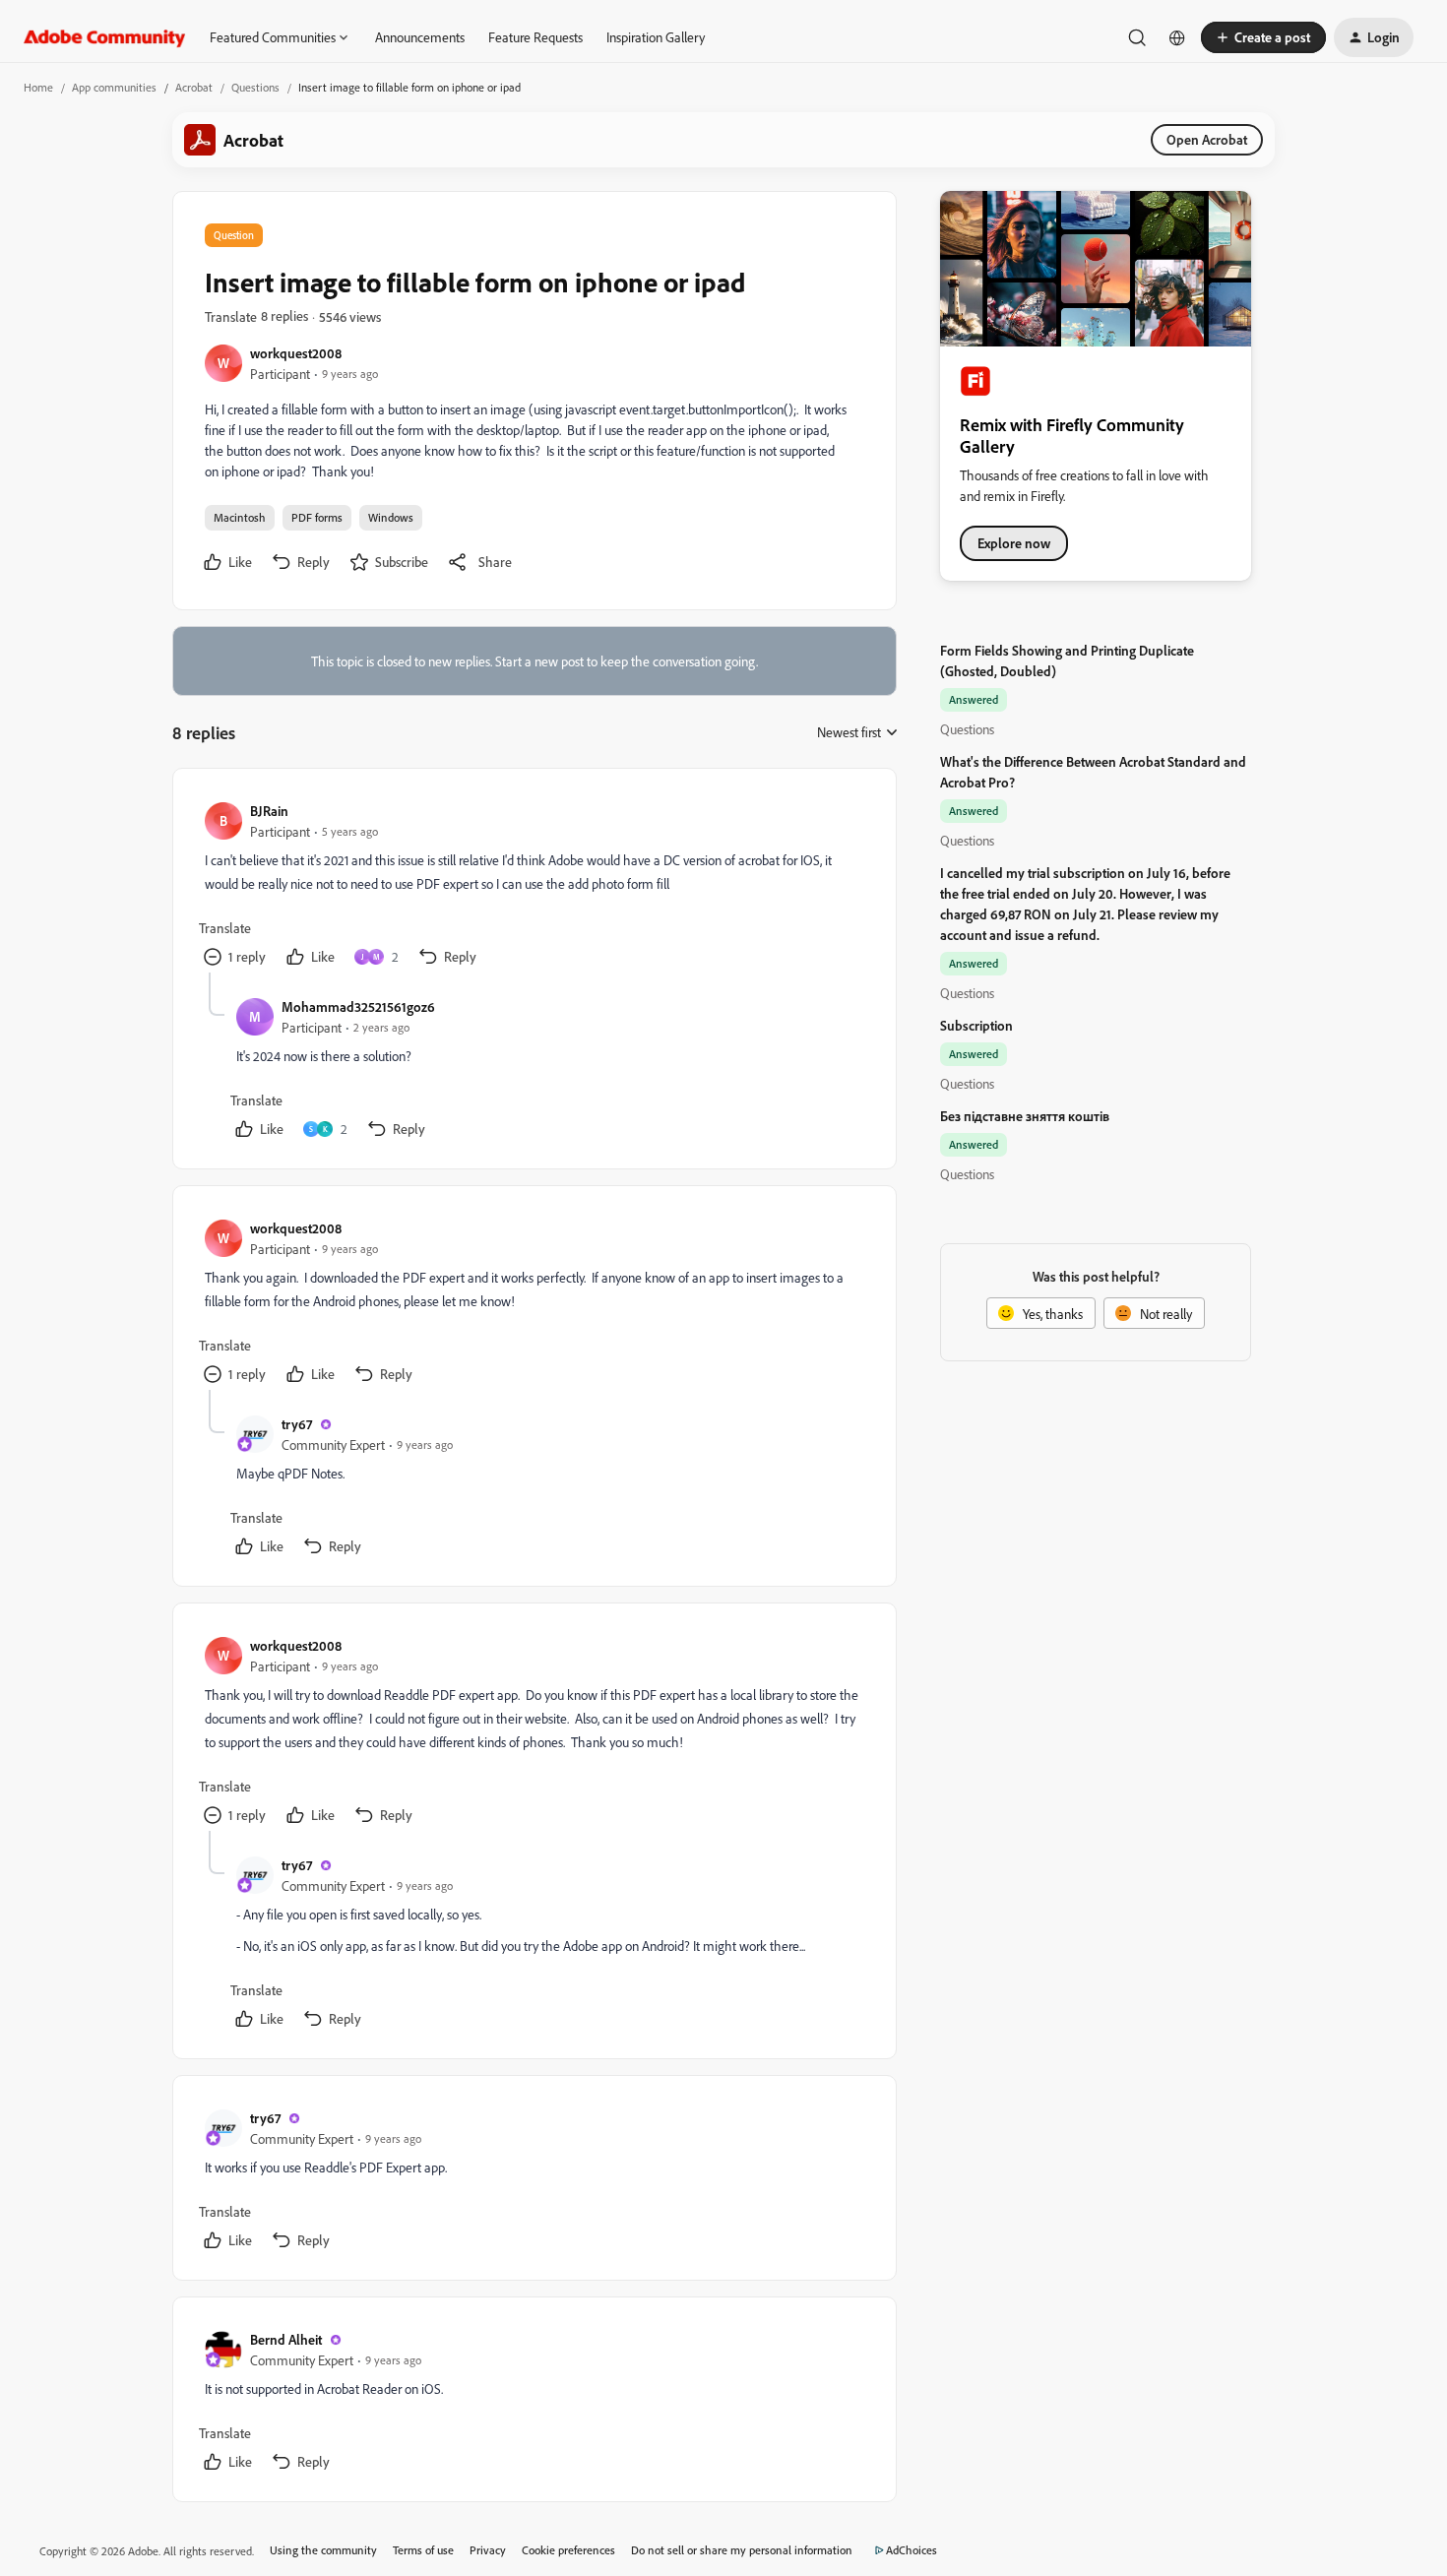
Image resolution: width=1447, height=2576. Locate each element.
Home (38, 87)
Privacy (488, 2550)
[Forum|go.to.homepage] (105, 37)
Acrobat (194, 87)
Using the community (323, 2550)
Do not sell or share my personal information (742, 2550)
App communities (114, 87)
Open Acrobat (1207, 139)
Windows (391, 517)
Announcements (420, 37)
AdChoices (912, 2550)
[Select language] (1177, 37)
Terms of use (423, 2550)
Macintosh (240, 517)
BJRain (269, 811)
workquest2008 (296, 353)
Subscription (976, 1025)
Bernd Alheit (286, 2339)
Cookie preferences (568, 2550)
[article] (534, 886)
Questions (255, 87)
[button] (1263, 37)
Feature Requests (535, 37)
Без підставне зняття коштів (1025, 1116)
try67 (297, 1424)
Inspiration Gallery (656, 37)
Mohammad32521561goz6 (358, 1006)
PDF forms (317, 517)
